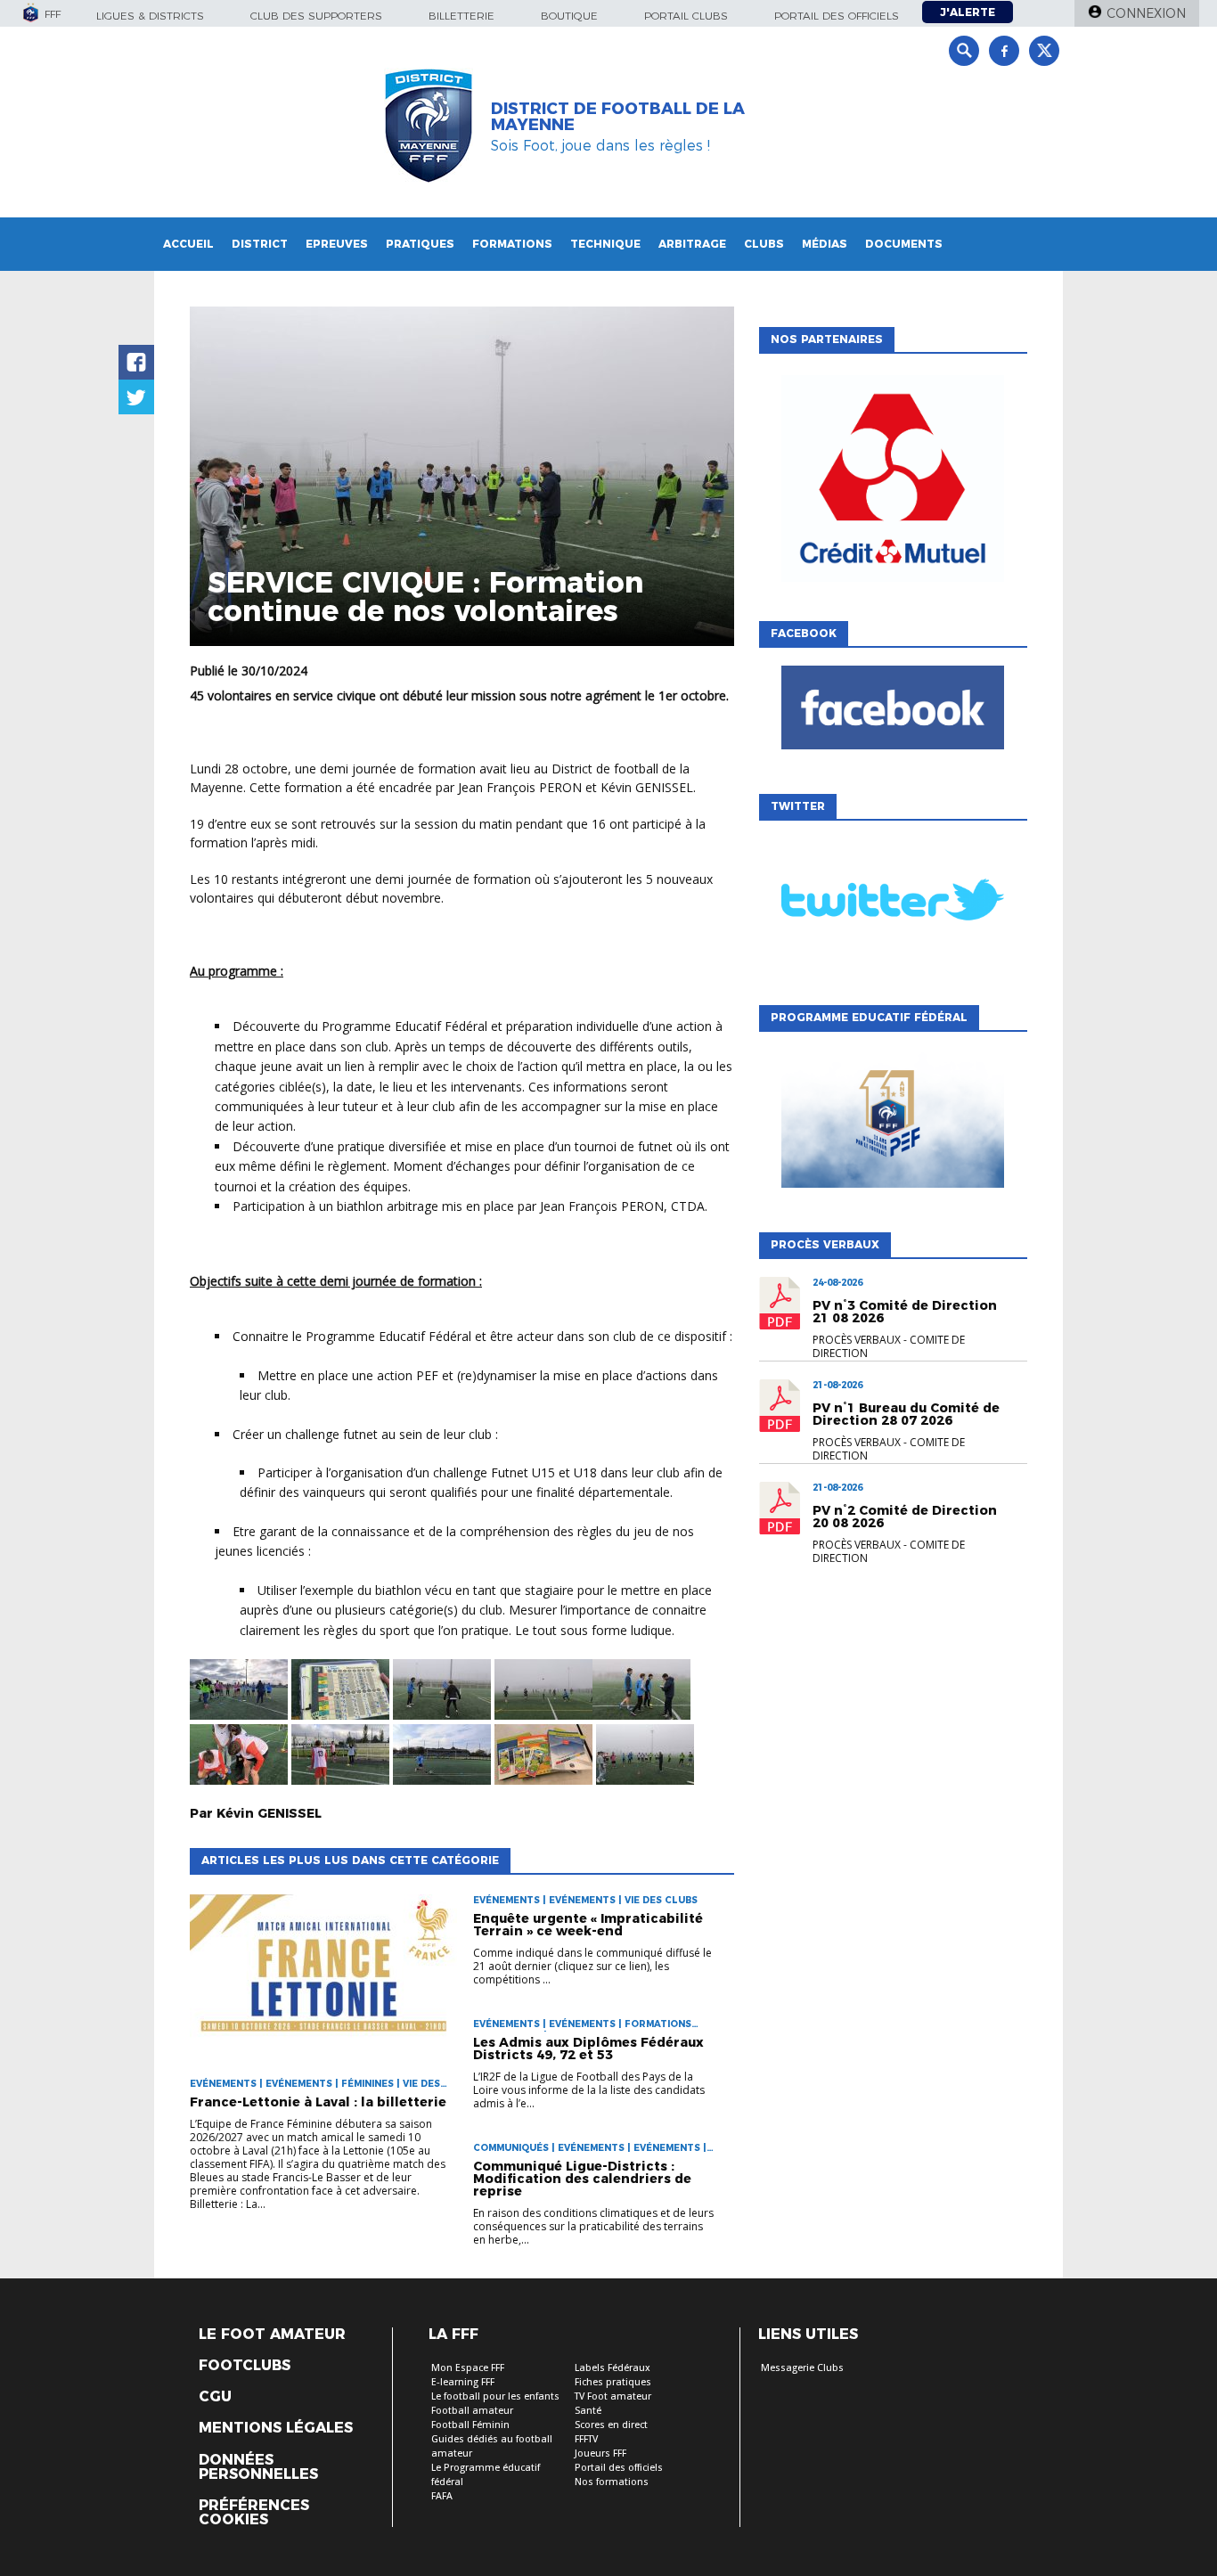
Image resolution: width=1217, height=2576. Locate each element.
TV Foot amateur (613, 2396)
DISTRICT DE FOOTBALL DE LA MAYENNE (618, 117)
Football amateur (472, 2411)
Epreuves (337, 244)
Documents (904, 244)
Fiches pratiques (613, 2382)
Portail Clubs (686, 16)
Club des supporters (316, 16)
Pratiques (420, 244)
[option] (893, 483)
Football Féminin (470, 2425)
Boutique (569, 16)
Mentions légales (276, 2428)
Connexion (1146, 13)
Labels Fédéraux (613, 2368)
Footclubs (245, 2366)
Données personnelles (258, 2467)
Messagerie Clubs (802, 2368)
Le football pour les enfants (495, 2396)
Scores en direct (611, 2425)
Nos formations (612, 2482)
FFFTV (586, 2439)
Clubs (764, 244)
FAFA (442, 2496)
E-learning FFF (463, 2382)
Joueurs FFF (600, 2453)
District (260, 244)
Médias (825, 244)
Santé (588, 2411)
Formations (512, 244)
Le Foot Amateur (272, 2335)
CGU (215, 2397)
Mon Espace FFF (468, 2368)
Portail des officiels (837, 16)
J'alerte (968, 12)
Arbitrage (692, 244)
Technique (605, 244)
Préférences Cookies (254, 2513)
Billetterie (461, 16)
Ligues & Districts (150, 16)
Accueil (188, 244)
